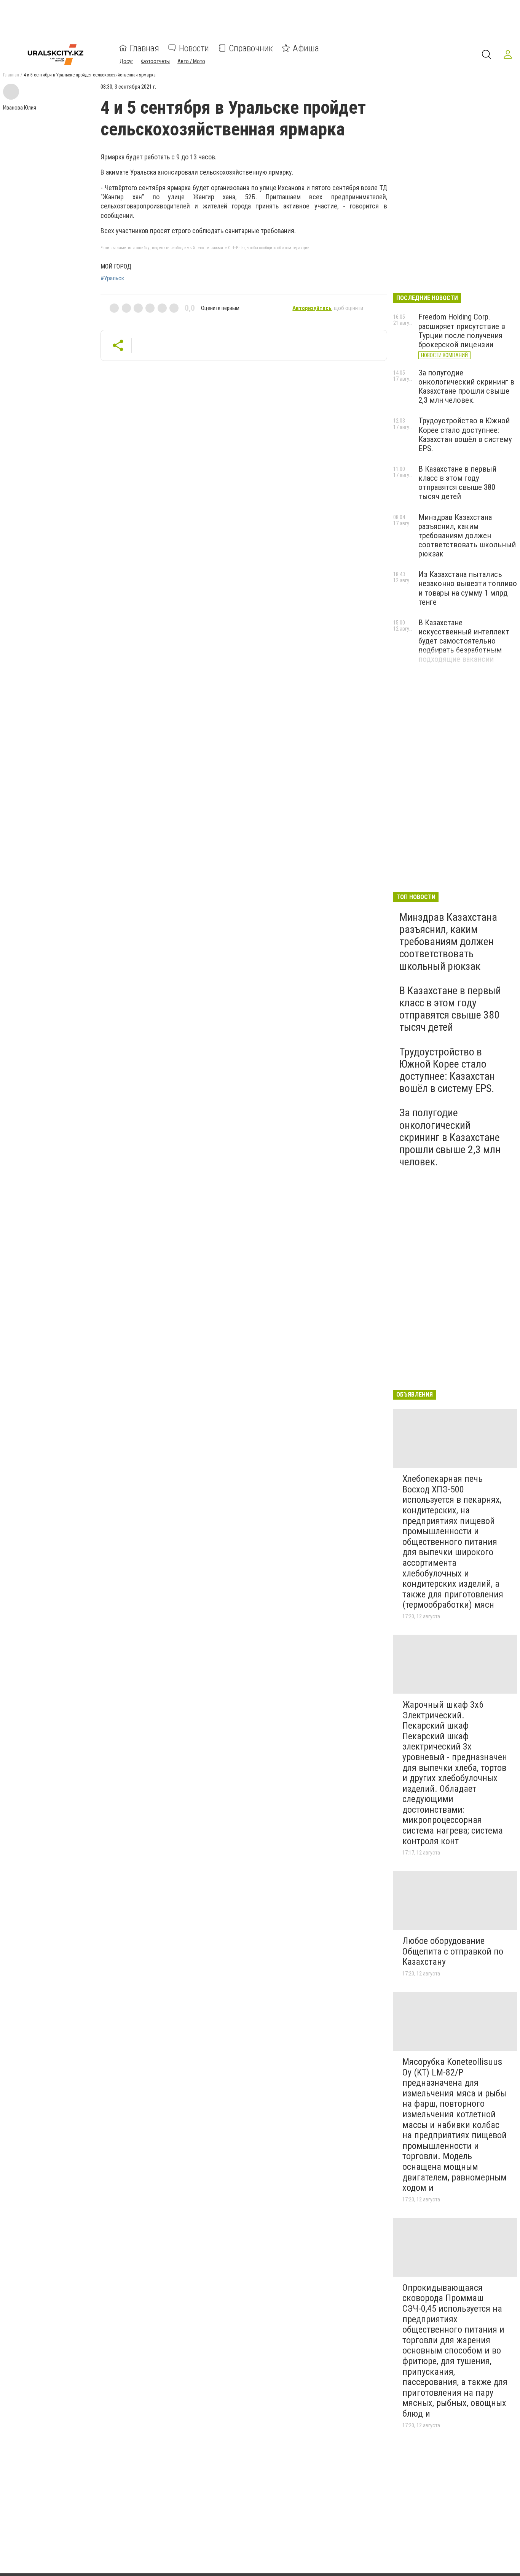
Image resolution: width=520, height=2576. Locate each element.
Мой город (116, 266)
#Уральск (112, 278)
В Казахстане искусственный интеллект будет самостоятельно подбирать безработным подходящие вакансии (464, 641)
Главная (144, 48)
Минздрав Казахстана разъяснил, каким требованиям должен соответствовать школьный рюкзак (467, 536)
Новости (194, 48)
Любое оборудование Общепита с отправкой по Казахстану (453, 1951)
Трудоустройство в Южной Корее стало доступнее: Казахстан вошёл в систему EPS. (465, 434)
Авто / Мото (191, 61)
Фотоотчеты (155, 61)
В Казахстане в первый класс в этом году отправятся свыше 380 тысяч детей (457, 483)
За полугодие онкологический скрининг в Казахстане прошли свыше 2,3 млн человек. (466, 386)
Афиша (306, 48)
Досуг (126, 61)
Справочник (251, 48)
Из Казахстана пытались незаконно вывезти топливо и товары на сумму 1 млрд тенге (468, 588)
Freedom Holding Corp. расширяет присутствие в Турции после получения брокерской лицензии (462, 331)
